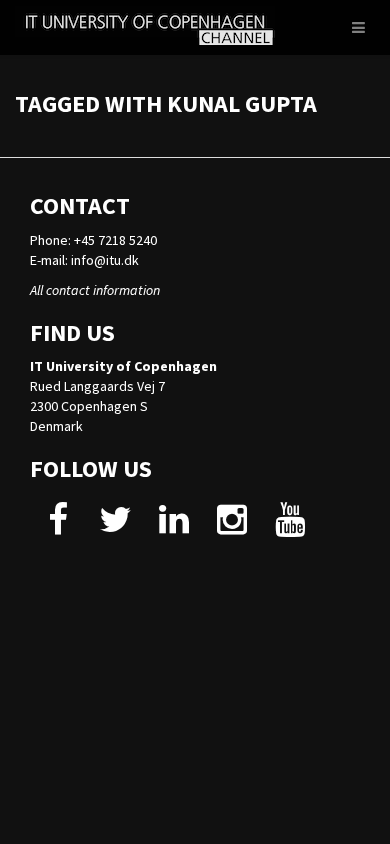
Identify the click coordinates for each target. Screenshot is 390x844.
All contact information (95, 290)
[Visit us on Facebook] (57, 527)
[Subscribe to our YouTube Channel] (289, 527)
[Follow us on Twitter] (115, 527)
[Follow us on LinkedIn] (173, 527)
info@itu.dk (105, 260)
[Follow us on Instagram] (231, 527)
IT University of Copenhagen (123, 366)
